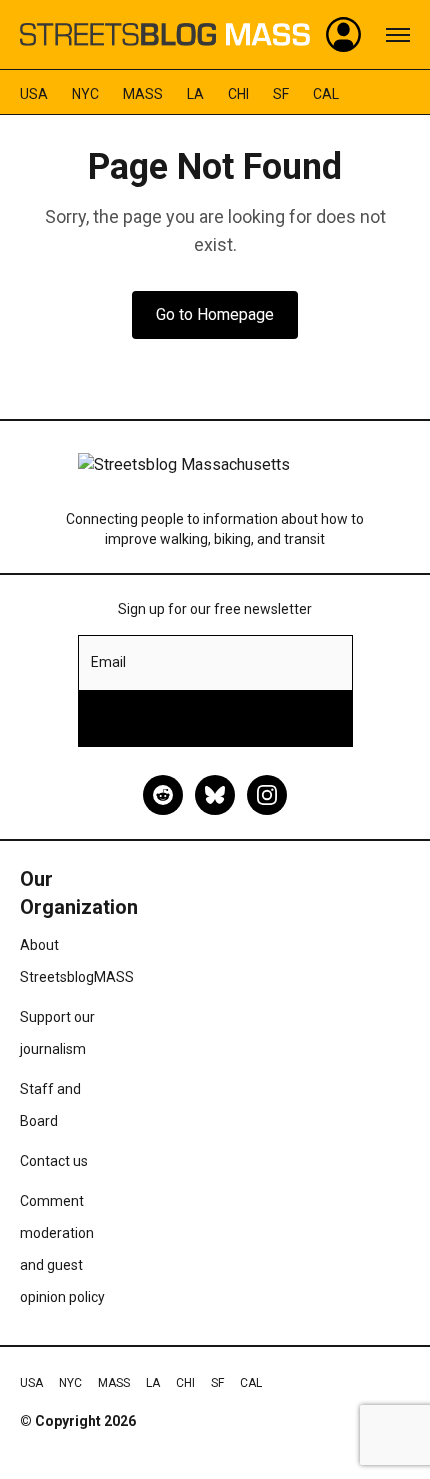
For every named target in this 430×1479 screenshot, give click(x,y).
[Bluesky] (215, 795)
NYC (85, 94)
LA (195, 94)
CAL (326, 94)
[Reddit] (163, 795)
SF (281, 94)
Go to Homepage (215, 314)
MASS (143, 94)
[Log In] (344, 35)
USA (34, 94)
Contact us (54, 1161)
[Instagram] (267, 795)
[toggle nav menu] (398, 35)
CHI (238, 94)
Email (108, 662)
